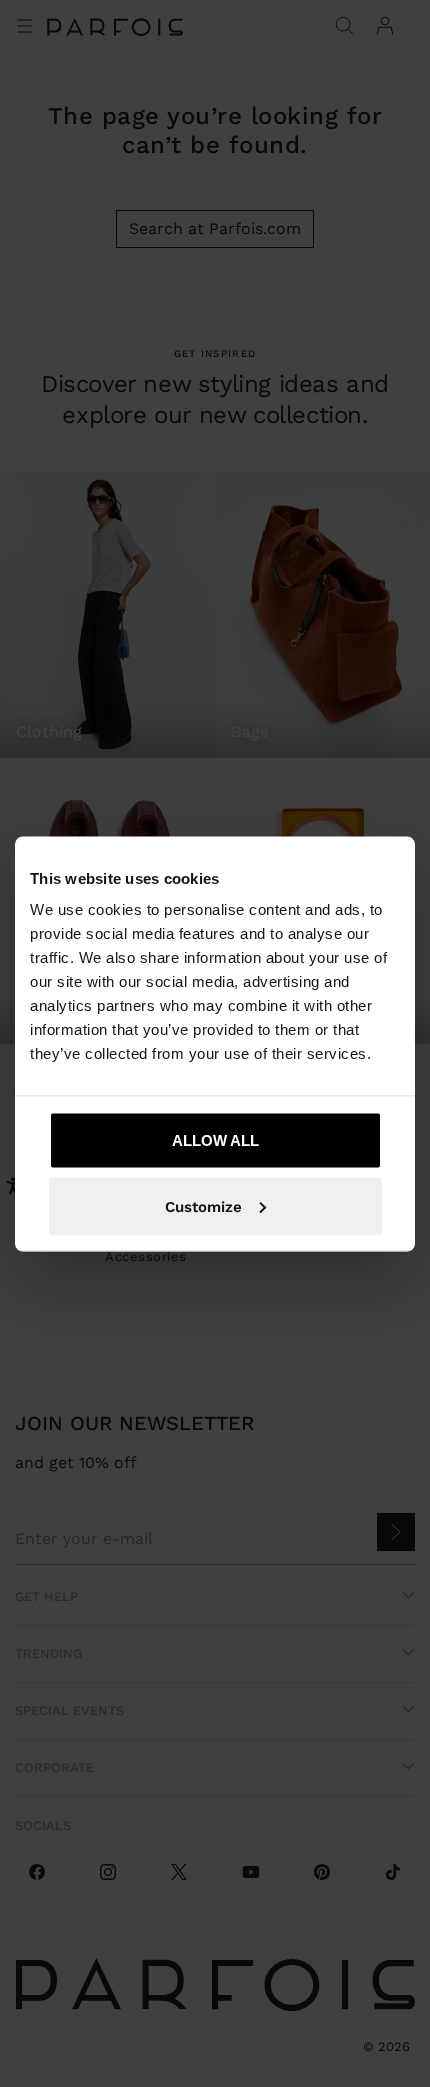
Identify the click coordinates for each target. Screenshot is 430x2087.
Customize (203, 1206)
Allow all (215, 1140)
